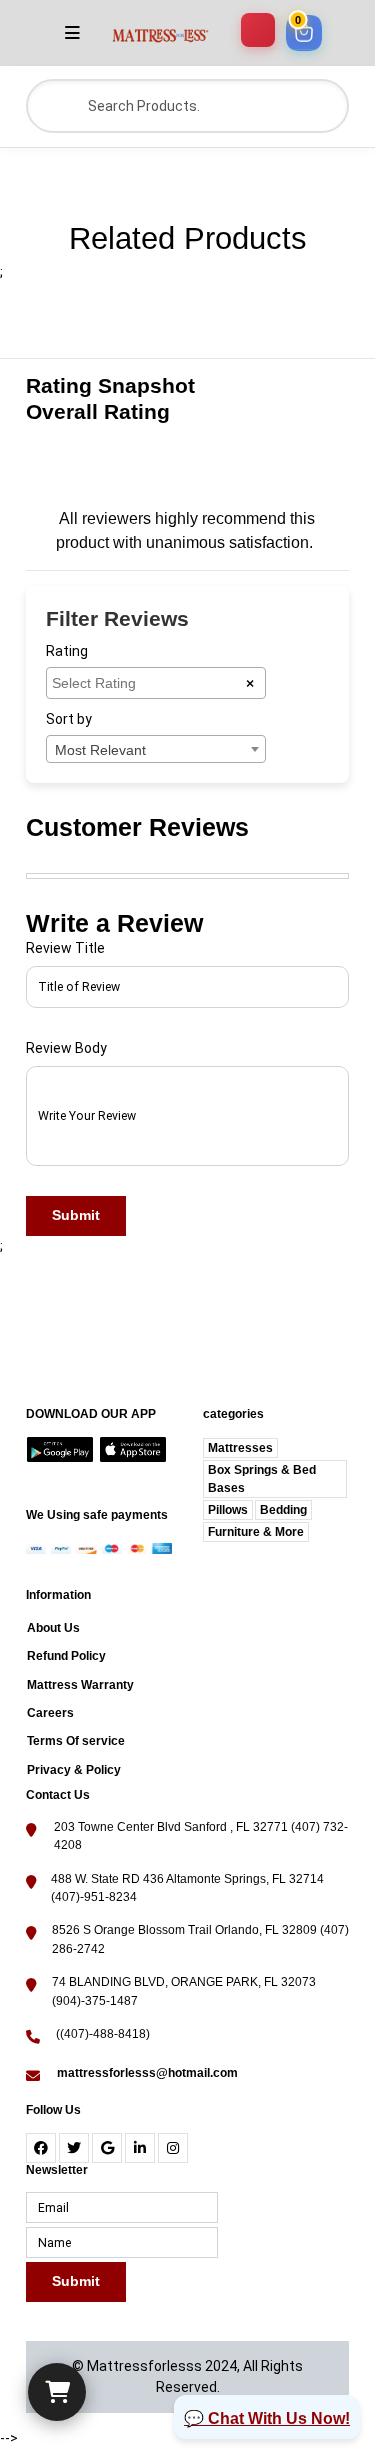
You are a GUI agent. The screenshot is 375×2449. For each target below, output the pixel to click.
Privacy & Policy (74, 1770)
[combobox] (156, 683)
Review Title (65, 948)
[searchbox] (148, 682)
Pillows (228, 1510)
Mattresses (240, 1448)
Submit (76, 1215)
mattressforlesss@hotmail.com (147, 2073)
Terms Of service (76, 1741)
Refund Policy (66, 1656)
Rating (67, 651)
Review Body (66, 1048)
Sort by (69, 719)
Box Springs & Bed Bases (262, 1479)
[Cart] (57, 2392)
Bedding (283, 1510)
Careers (50, 1713)
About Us (53, 1628)
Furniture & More (256, 1532)
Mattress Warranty (80, 1685)
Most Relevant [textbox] (100, 750)
